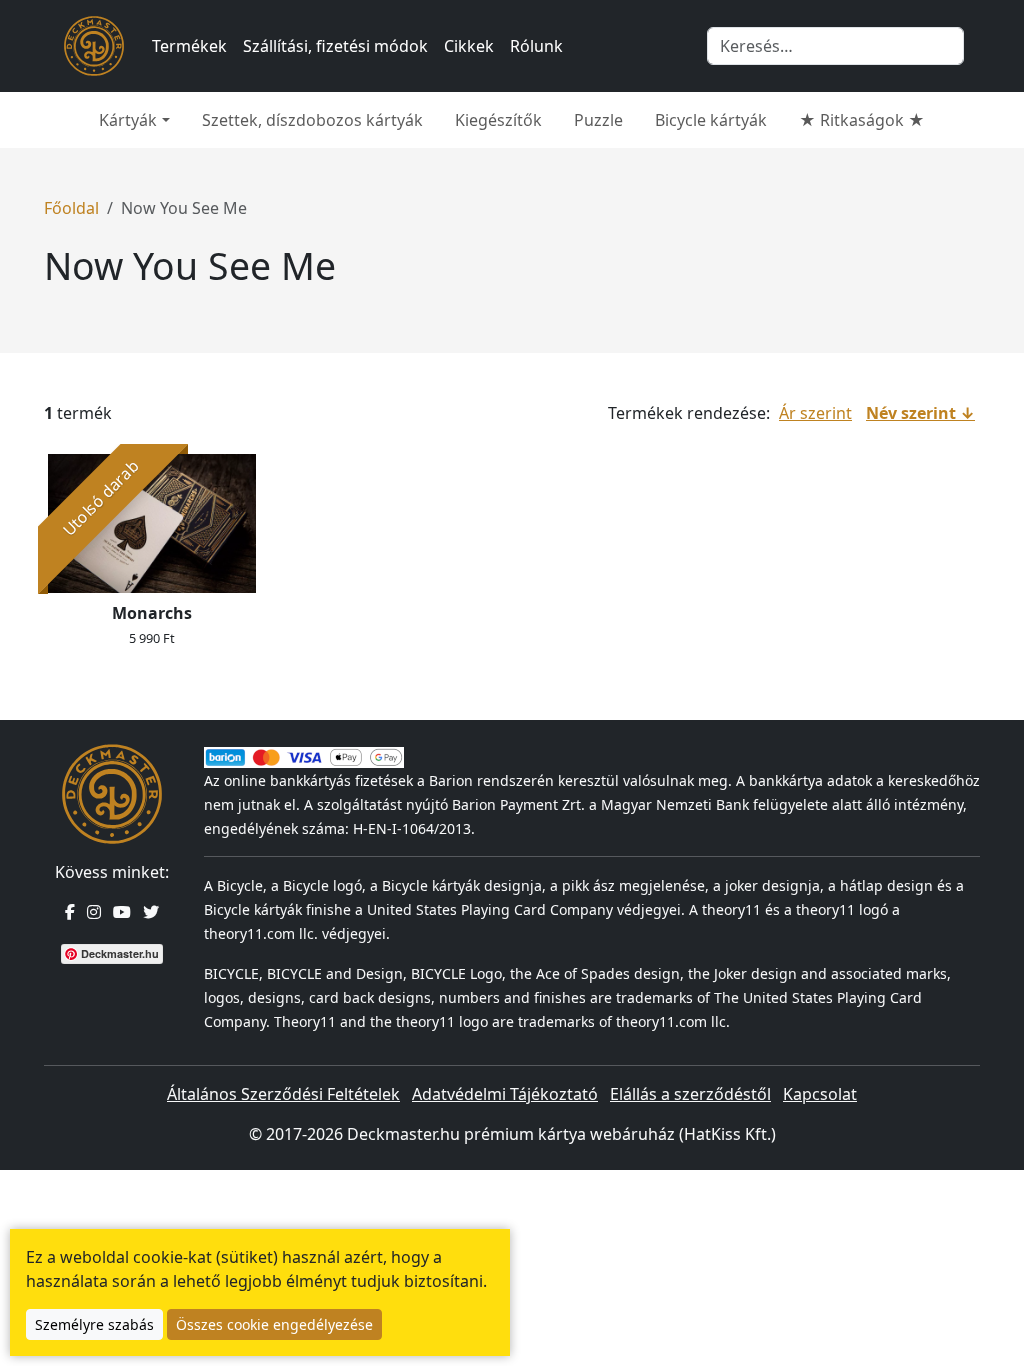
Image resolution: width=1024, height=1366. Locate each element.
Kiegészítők (498, 120)
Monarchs (152, 613)
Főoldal (71, 208)
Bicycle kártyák (711, 120)
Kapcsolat (820, 1094)
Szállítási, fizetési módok (335, 46)
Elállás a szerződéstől (690, 1094)
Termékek (189, 46)
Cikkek (469, 46)
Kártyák (128, 120)
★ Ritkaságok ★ (862, 120)
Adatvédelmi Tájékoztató (505, 1094)
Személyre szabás (94, 1324)
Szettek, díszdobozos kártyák (312, 120)
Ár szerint (815, 413)
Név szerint (911, 413)
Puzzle (598, 120)
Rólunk (536, 46)
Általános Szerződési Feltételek (283, 1094)
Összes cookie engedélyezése (274, 1324)
